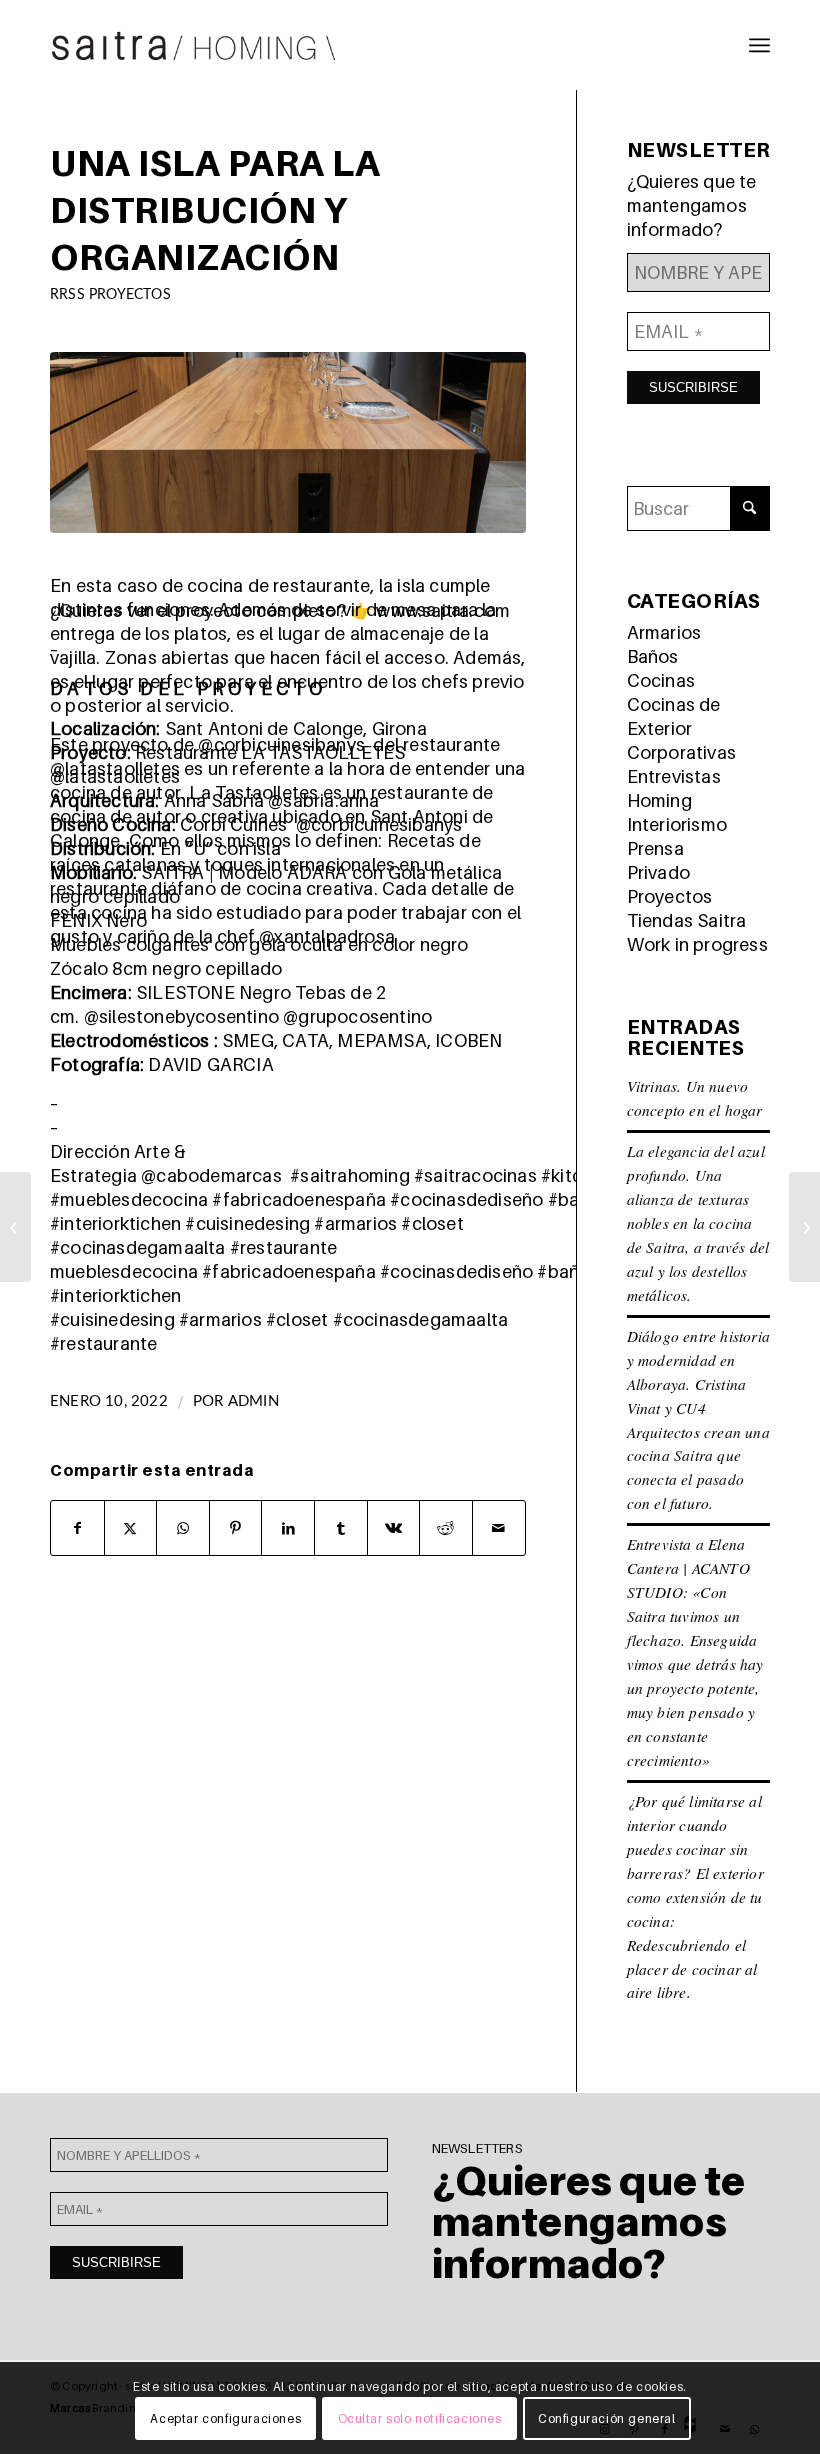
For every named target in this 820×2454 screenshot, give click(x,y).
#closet (432, 1223)
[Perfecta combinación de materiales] (15, 1227)
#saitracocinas (475, 1175)
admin (253, 1401)
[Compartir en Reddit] (446, 1528)
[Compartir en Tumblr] (341, 1528)
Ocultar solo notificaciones (420, 2418)
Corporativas (681, 752)
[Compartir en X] (131, 1528)
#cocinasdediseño (466, 1199)
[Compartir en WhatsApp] (183, 1528)
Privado (658, 872)
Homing (659, 800)
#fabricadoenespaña (299, 1199)
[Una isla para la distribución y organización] (288, 442)
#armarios (355, 1223)
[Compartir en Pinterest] (236, 1528)
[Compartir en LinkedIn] (288, 1528)
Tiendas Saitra (687, 920)
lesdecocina (147, 1271)
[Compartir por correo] (499, 1528)
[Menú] (759, 45)
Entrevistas (674, 776)
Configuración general (607, 2418)
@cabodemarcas (211, 1175)
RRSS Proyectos (110, 294)
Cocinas (661, 680)
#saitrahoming (350, 1175)
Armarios (664, 632)
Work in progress (697, 944)
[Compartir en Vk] (394, 1528)
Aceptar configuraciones (225, 2418)
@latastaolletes (115, 768)
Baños (653, 656)
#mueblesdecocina (129, 1199)
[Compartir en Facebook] (77, 1528)
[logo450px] (194, 45)
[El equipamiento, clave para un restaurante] (804, 1227)
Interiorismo (677, 824)
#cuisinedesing (247, 1223)
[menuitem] (759, 45)
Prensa (655, 848)
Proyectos (670, 896)
